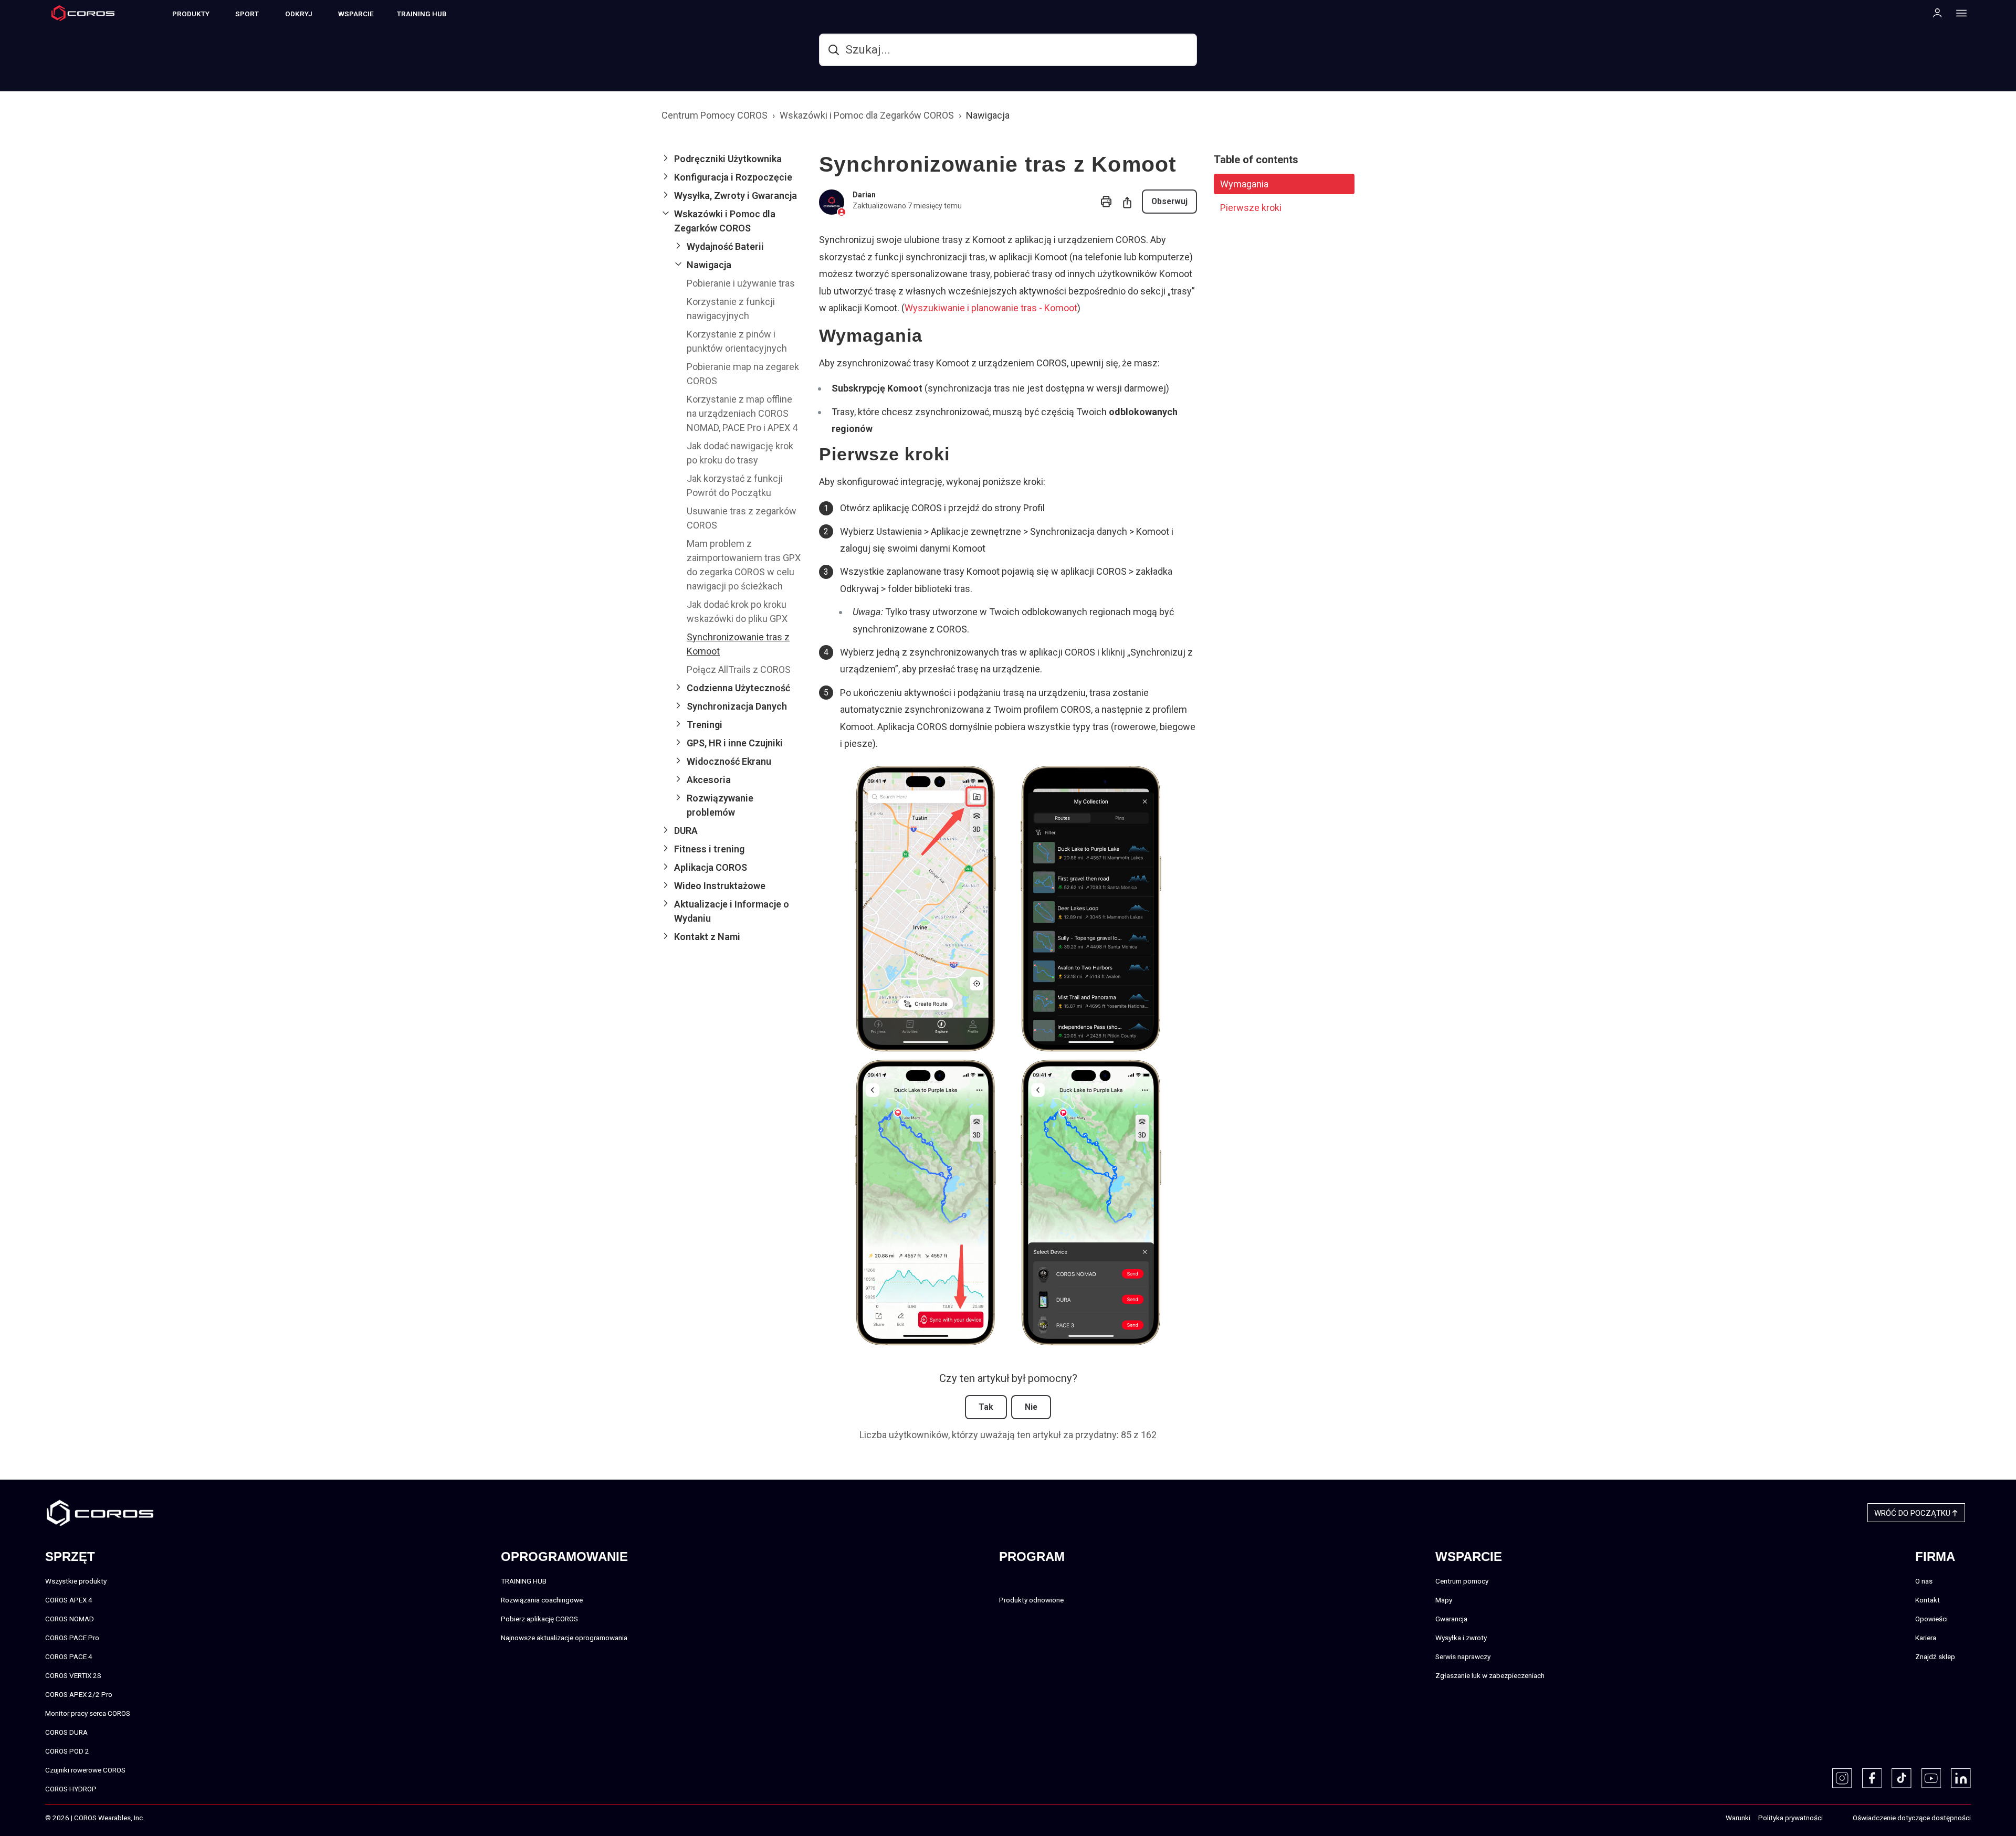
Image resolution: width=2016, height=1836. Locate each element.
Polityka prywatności (1791, 1818)
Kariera (1926, 1638)
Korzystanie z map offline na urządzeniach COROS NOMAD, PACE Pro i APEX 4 (742, 413)
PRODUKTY (191, 14)
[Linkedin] (1961, 1778)
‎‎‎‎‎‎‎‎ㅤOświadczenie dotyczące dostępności (1912, 1818)
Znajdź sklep (1935, 1656)
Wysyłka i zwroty (1461, 1638)
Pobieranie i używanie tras (741, 283)
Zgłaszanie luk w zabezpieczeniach (1490, 1675)
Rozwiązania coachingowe (542, 1600)
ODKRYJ (299, 14)
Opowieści (1931, 1619)
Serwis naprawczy (1463, 1656)
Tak (986, 1407)
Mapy (1444, 1600)
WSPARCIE (356, 14)
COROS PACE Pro (72, 1638)
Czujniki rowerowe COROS (85, 1770)
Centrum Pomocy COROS (715, 115)
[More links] (1958, 13)
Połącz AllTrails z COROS (739, 669)
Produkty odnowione (1031, 1600)
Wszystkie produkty (76, 1581)
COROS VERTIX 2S (73, 1675)
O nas (1924, 1581)
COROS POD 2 (67, 1751)
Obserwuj (1169, 201)
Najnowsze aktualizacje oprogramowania (564, 1638)
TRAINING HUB (422, 14)
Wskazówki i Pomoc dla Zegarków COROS (867, 115)
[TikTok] (1902, 1778)
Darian (864, 195)
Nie (1031, 1407)
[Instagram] (1842, 1778)
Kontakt (1928, 1600)
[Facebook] (1872, 1778)
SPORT (247, 14)
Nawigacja (988, 115)
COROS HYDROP (71, 1789)
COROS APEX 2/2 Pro (79, 1694)
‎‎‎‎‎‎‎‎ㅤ (1834, 1818)
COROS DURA (66, 1732)
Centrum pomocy (1462, 1581)
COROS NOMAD (70, 1619)
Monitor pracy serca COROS (88, 1713)
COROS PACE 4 (69, 1656)
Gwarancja (1451, 1619)
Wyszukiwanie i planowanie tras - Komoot (991, 308)
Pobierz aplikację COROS (539, 1619)
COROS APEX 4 (69, 1600)
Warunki (1738, 1818)
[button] (732, 159)
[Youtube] (1931, 1778)
